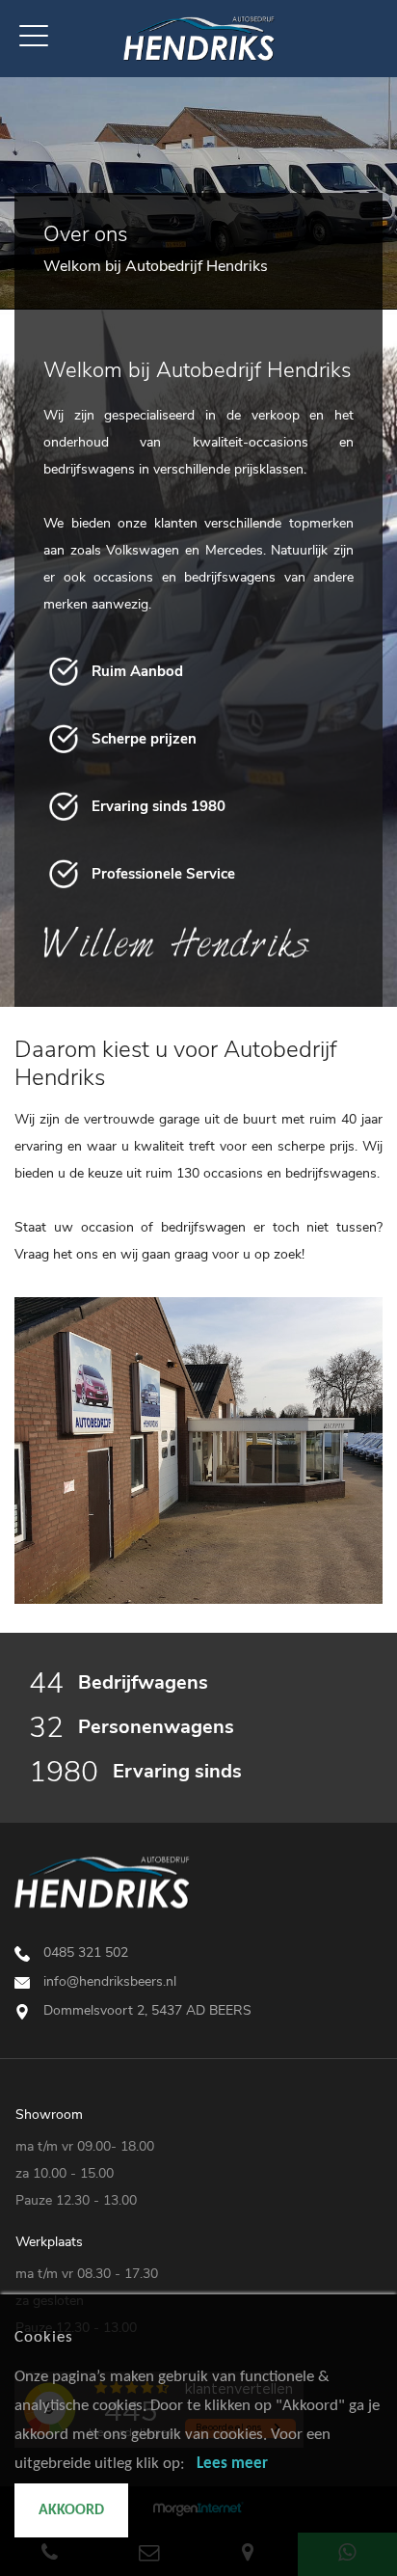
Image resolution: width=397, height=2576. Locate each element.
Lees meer (232, 2464)
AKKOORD (71, 2510)
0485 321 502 (86, 1952)
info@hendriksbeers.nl (110, 1981)
